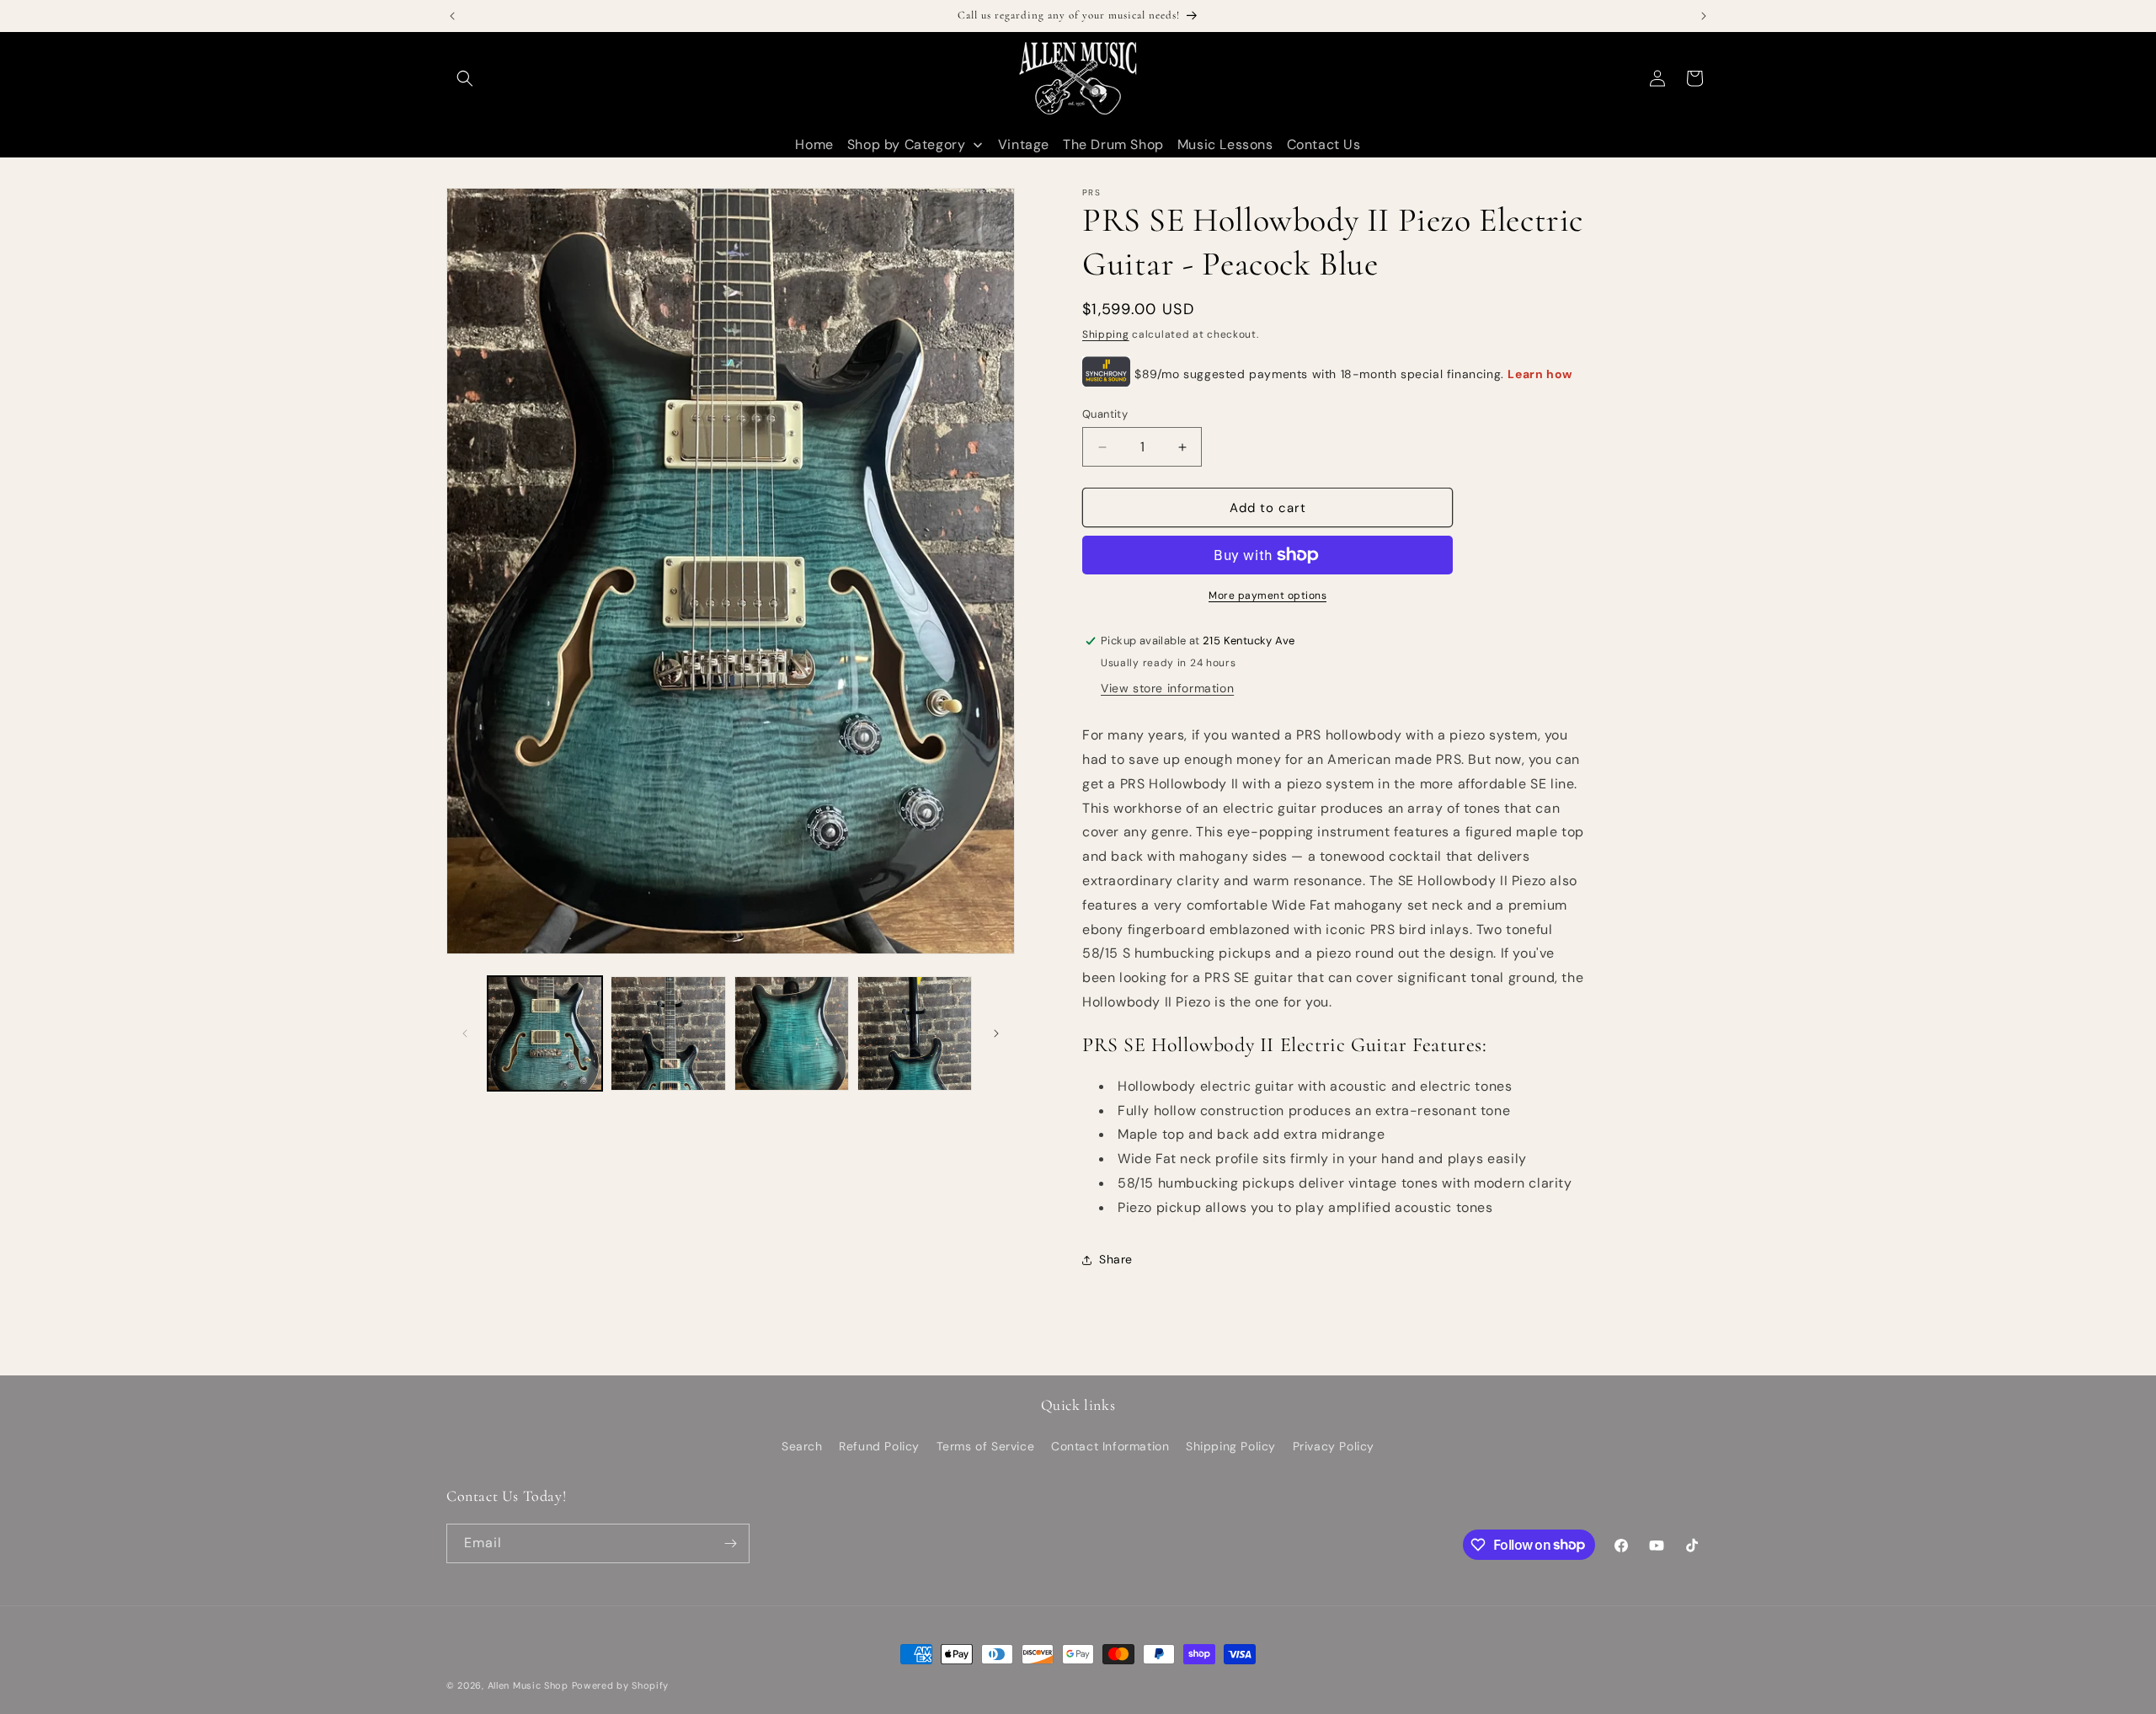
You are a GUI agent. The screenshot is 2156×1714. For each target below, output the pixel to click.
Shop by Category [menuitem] (907, 144)
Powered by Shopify (621, 1685)
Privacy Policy (1334, 1446)
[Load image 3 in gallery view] (792, 1033)
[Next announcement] (1704, 16)
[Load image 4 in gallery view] (915, 1033)
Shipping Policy (1231, 1446)
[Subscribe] (730, 1543)
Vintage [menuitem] (1024, 144)
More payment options (1267, 595)
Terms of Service (986, 1446)
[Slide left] (465, 1033)
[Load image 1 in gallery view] (545, 1033)
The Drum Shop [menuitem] (1113, 144)
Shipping (1106, 334)
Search (802, 1446)
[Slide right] (996, 1033)
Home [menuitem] (814, 144)
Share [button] (1116, 1259)
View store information (1167, 688)
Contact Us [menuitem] (1324, 144)
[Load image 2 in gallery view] (668, 1033)
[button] (465, 78)
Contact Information (1110, 1446)
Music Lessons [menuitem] (1225, 144)
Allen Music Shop (528, 1685)
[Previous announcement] (452, 16)
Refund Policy (879, 1446)
